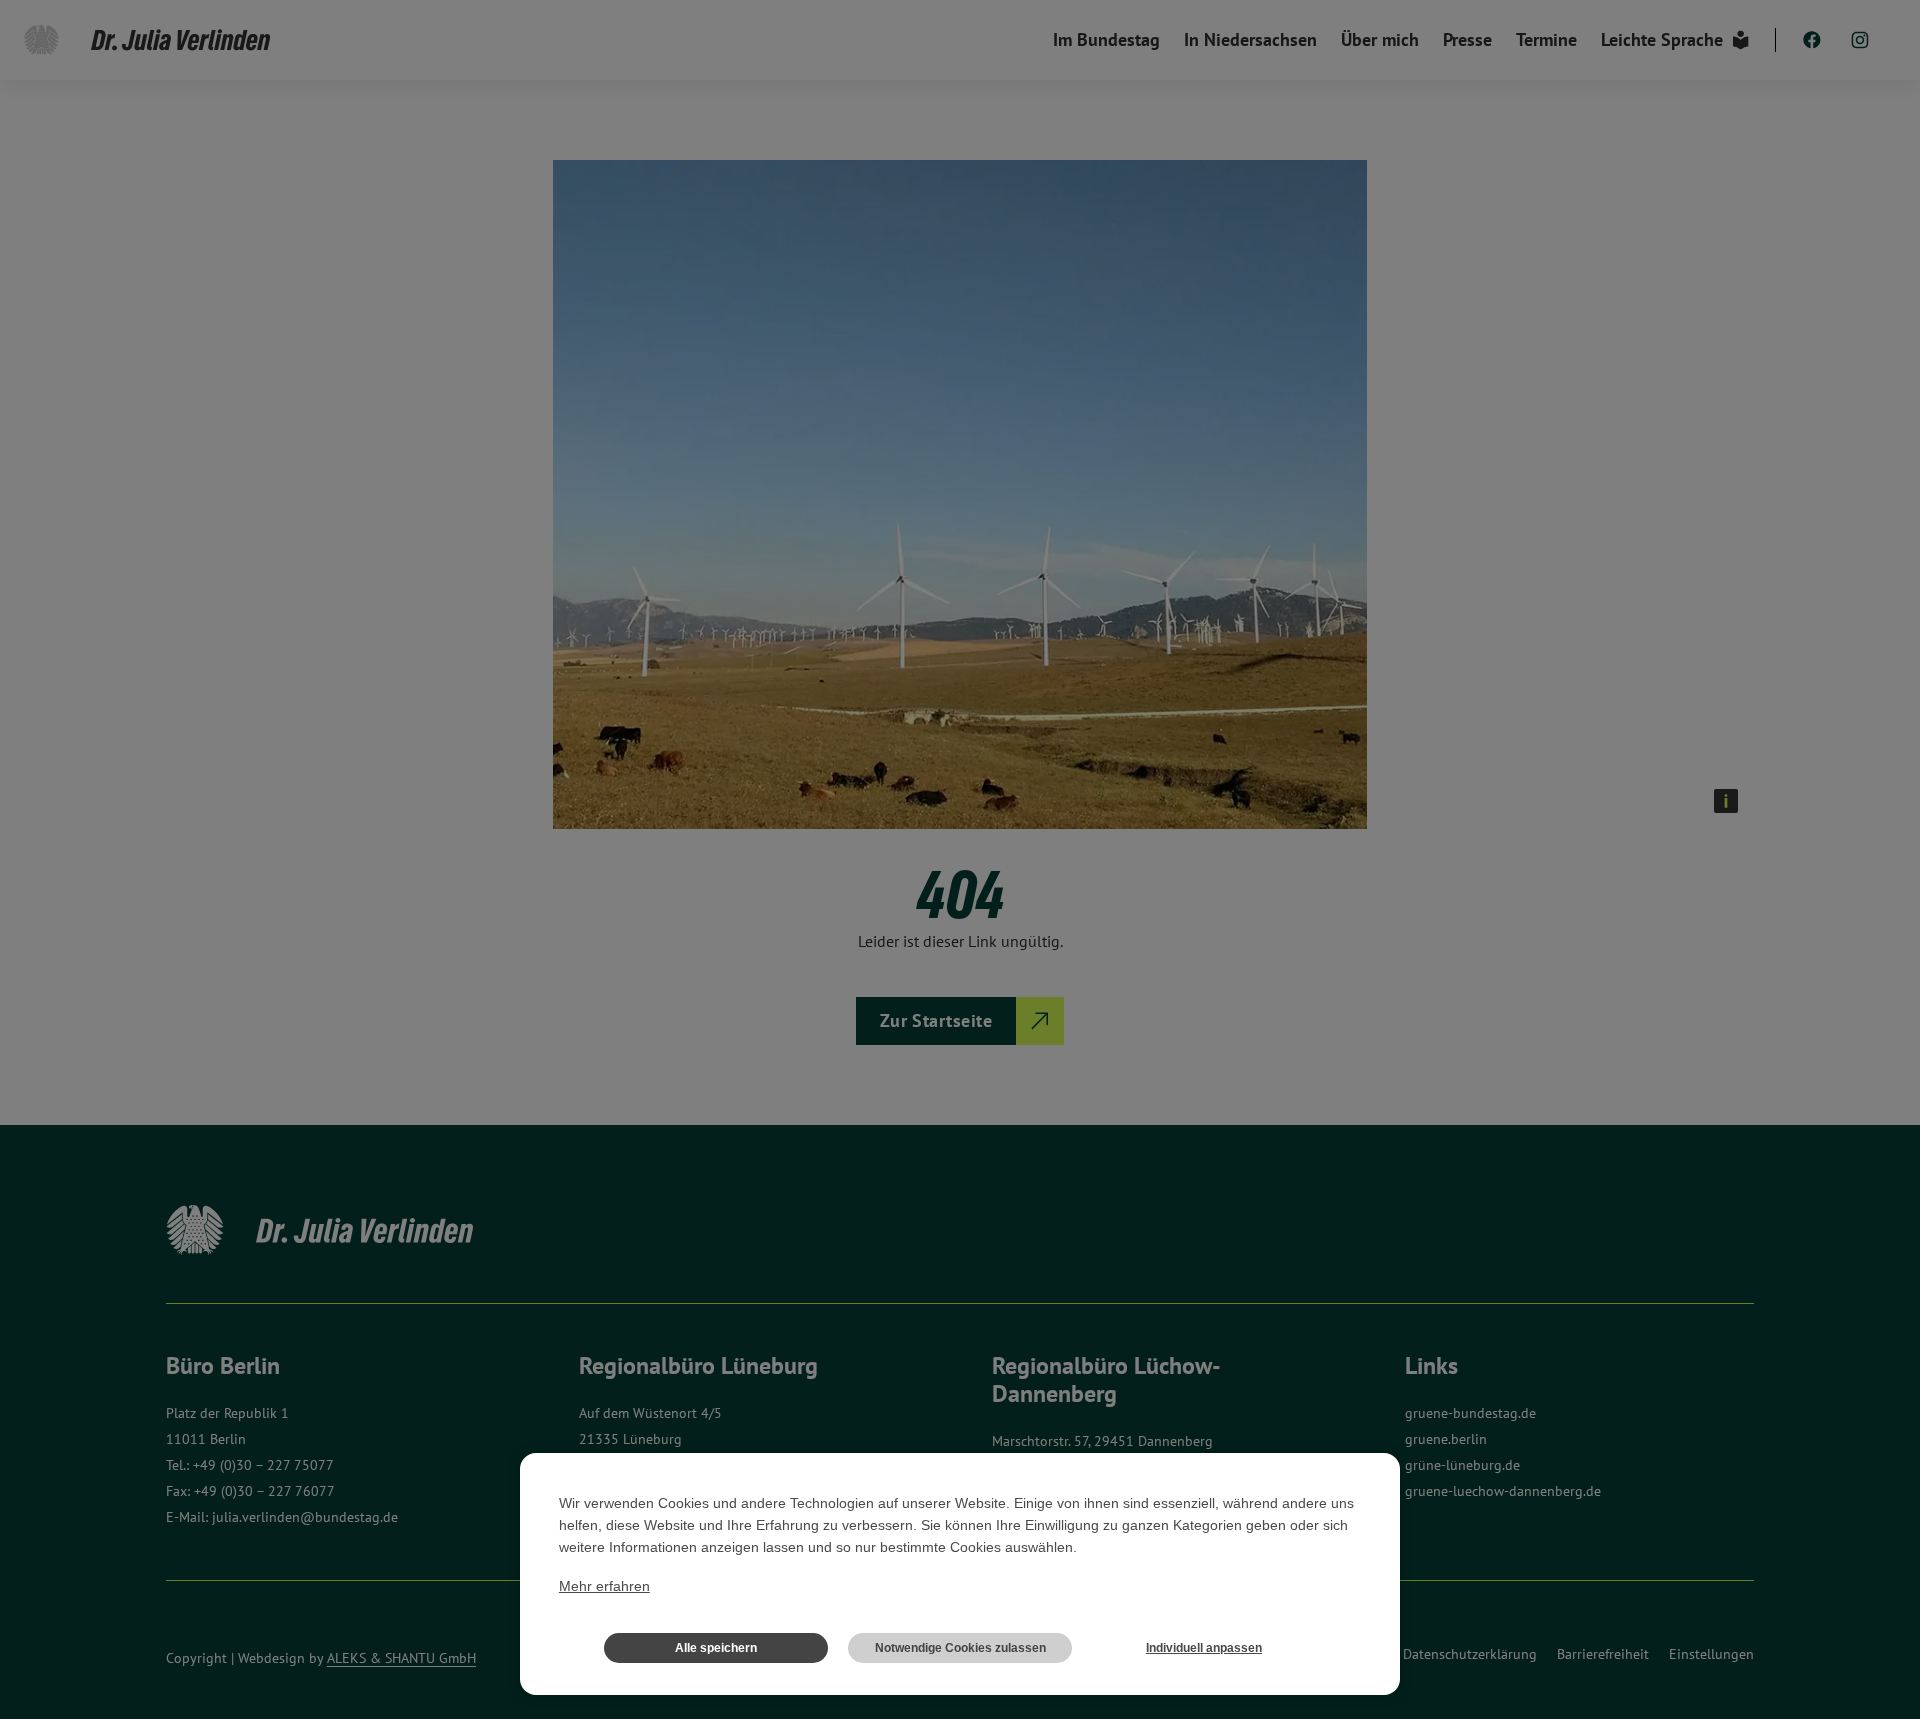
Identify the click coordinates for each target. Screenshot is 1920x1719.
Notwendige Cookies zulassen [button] (960, 1648)
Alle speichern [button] (716, 1648)
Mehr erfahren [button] (604, 1586)
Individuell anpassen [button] (1204, 1648)
